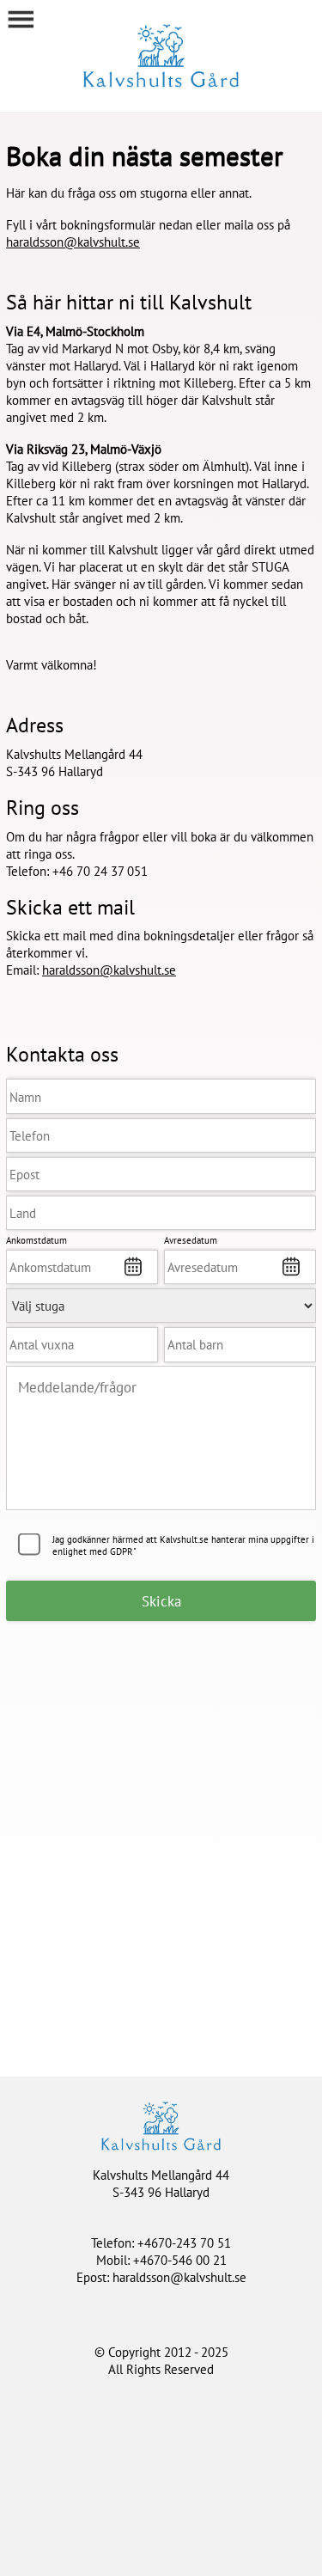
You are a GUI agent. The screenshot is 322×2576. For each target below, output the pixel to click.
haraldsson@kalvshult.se (73, 242)
